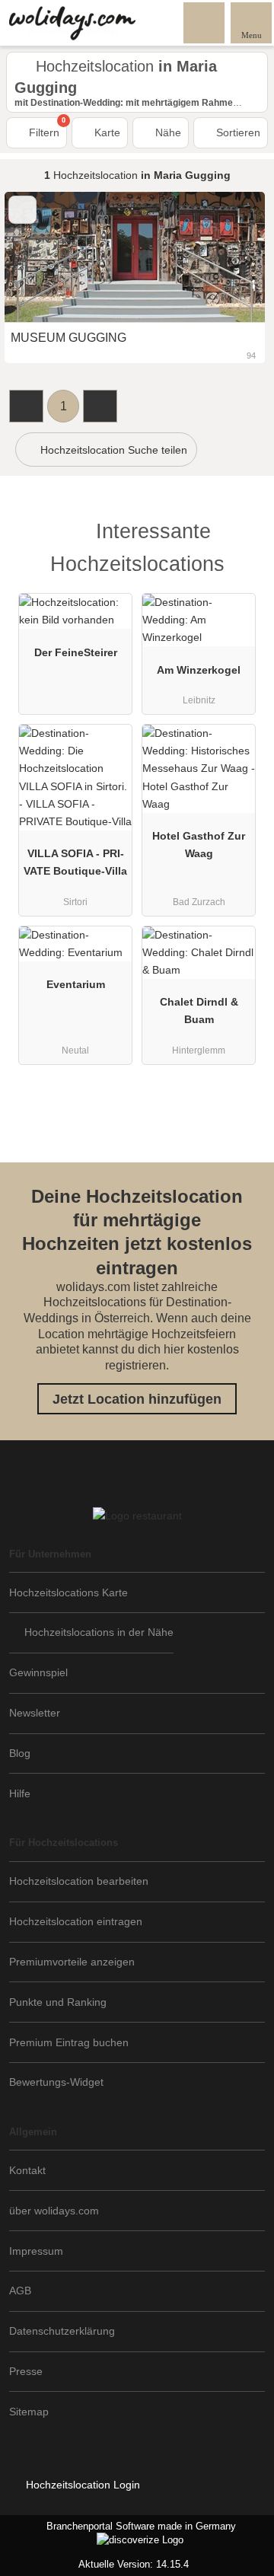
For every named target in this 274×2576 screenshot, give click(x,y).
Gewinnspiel (38, 1672)
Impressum (36, 2251)
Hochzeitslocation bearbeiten (79, 1881)
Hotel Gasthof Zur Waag (199, 845)
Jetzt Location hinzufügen (137, 1399)
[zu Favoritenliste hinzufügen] (22, 210)
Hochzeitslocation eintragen (76, 1921)
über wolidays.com (54, 2211)
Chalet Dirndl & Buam (199, 1011)
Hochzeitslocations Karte (68, 1592)
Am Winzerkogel (199, 670)
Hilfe (20, 1793)
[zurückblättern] (43, 257)
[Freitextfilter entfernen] (205, 22)
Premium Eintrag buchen (69, 2042)
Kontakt (27, 2170)
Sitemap (29, 2412)
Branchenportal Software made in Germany (118, 2534)
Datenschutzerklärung (62, 2331)
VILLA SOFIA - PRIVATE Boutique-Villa (75, 862)
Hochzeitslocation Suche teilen (112, 450)
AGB (20, 2291)
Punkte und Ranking (58, 2002)
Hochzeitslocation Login (81, 2485)
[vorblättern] (227, 257)
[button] (26, 406)
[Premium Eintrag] (243, 535)
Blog (20, 1753)
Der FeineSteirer (76, 652)
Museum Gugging (68, 338)
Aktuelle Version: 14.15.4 (134, 2564)
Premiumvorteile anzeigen (72, 1962)
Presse (26, 2371)
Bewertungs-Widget (56, 2082)
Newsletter (35, 1713)
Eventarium (76, 984)
